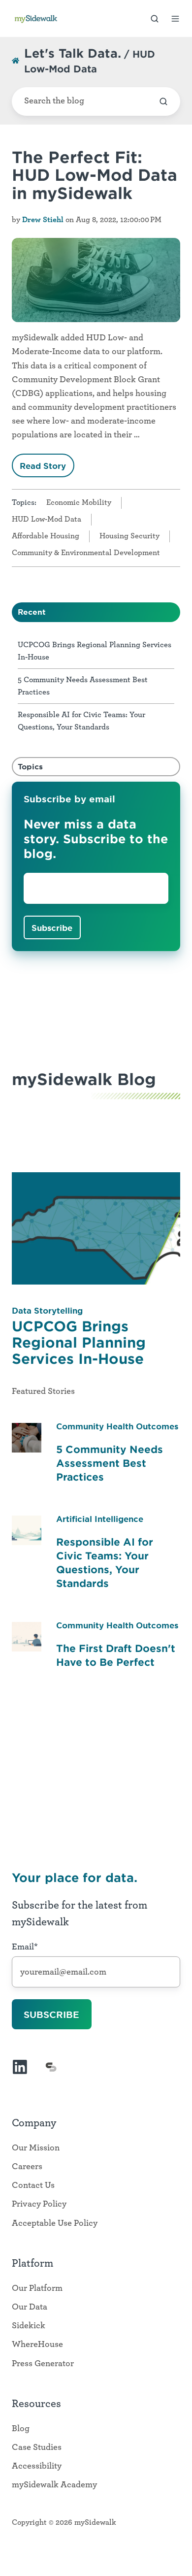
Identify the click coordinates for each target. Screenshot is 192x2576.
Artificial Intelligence (100, 1519)
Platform (32, 2263)
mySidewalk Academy (54, 2485)
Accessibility (37, 2466)
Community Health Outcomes (117, 1426)
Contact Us (33, 2185)
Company (34, 2123)
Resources (36, 2404)
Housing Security (129, 536)
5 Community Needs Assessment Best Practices (110, 1463)
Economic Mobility (79, 502)
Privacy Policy (39, 2204)
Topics (30, 766)
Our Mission (36, 2148)
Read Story (43, 465)
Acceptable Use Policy (55, 2223)
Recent (32, 612)
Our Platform (37, 2288)
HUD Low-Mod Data (47, 519)
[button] (155, 19)
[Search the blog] (163, 101)
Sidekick (29, 2326)
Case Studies (37, 2447)
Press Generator (43, 2364)
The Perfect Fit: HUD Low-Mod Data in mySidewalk (95, 175)
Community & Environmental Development (86, 553)
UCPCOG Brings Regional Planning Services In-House (79, 1342)
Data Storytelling (47, 1310)
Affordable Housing (46, 536)
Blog (21, 2429)
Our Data (30, 2307)
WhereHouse (37, 2345)
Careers (27, 2167)
